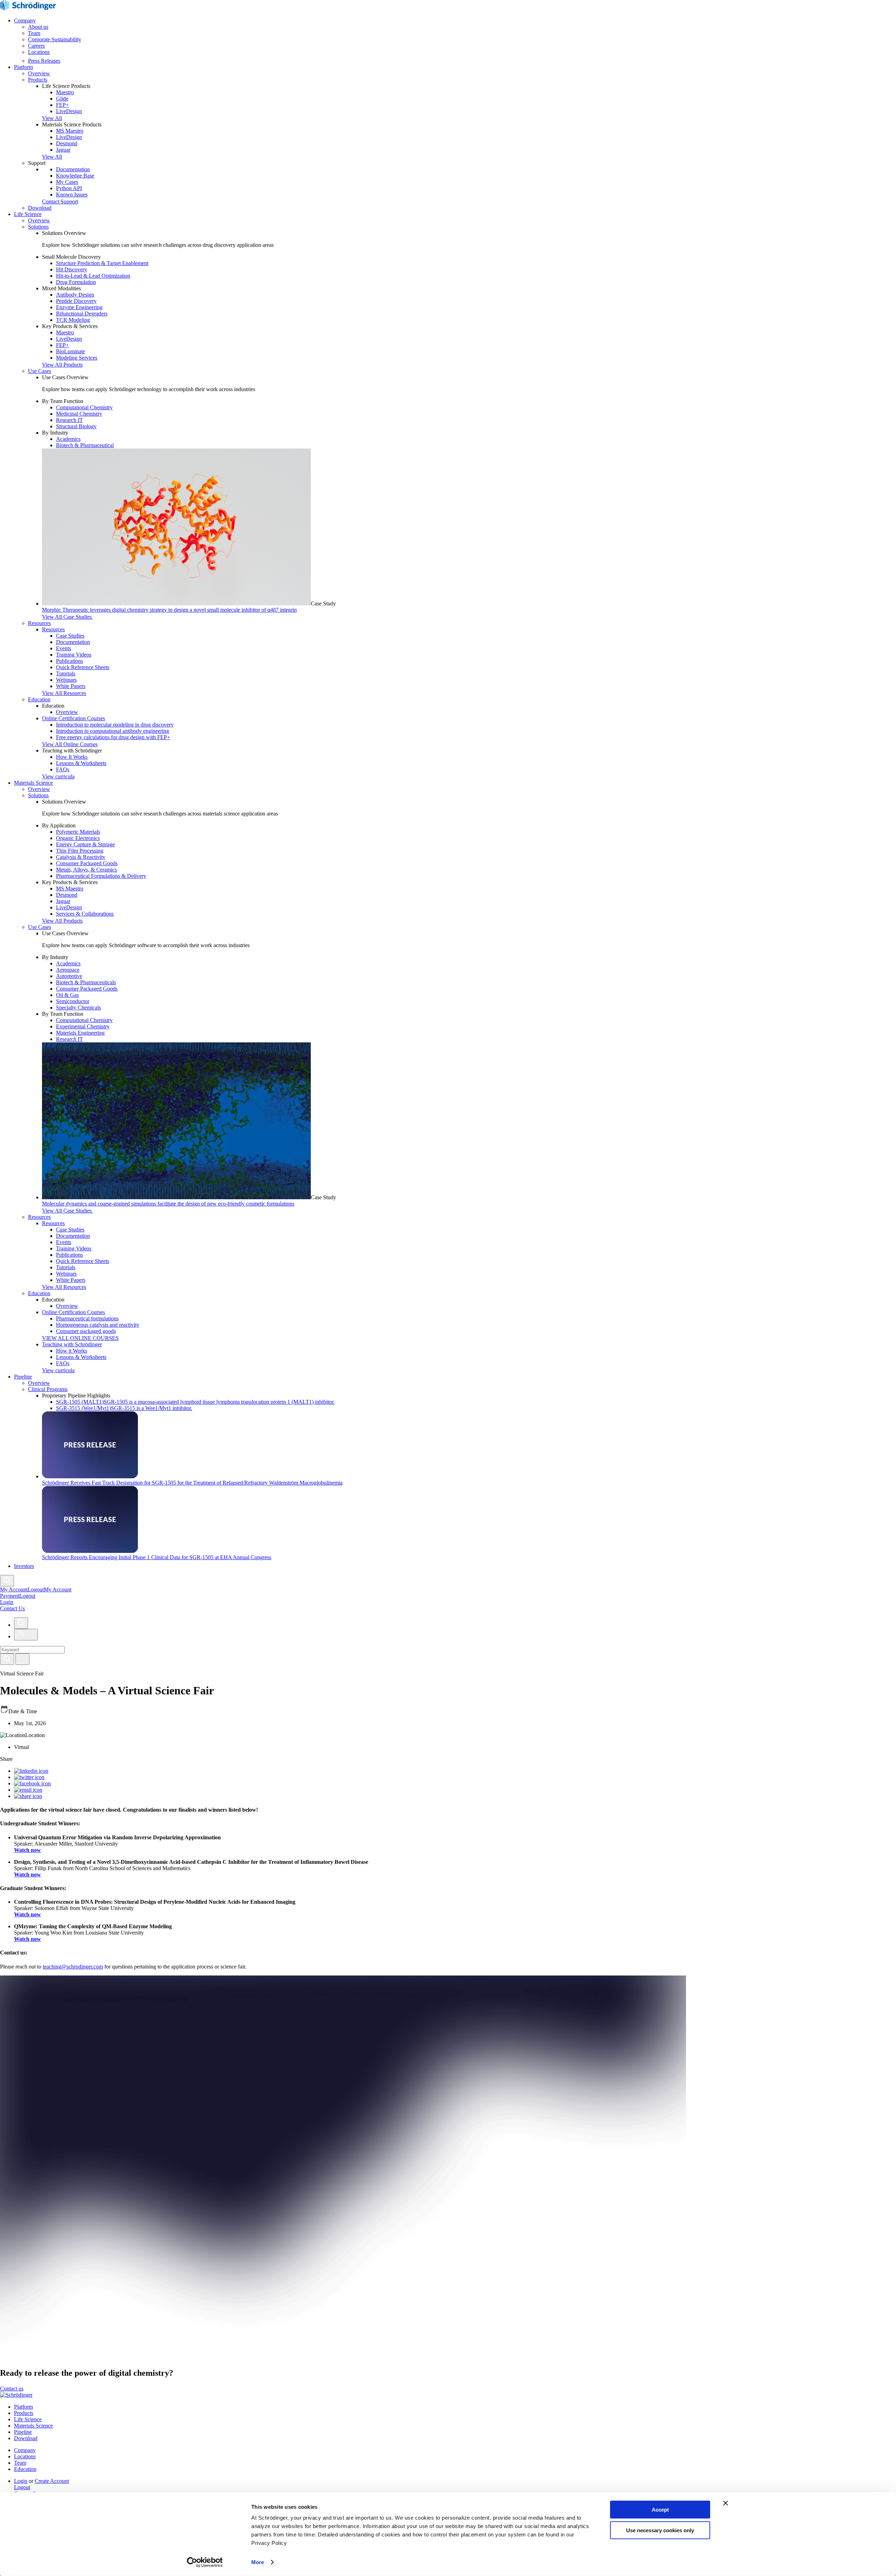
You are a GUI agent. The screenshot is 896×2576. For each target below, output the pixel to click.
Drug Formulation (76, 282)
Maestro (65, 92)
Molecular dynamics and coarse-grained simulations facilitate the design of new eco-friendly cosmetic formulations (168, 1204)
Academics (68, 439)
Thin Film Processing (80, 851)
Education (39, 699)
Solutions (38, 227)
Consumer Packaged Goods (87, 863)
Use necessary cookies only (660, 2530)
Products (38, 80)
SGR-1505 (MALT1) (195, 1402)
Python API (69, 188)
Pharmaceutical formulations (87, 1318)
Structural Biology (76, 426)
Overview (39, 73)
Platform (23, 67)
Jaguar (63, 150)
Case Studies (70, 636)
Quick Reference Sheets (83, 667)
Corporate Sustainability (55, 39)
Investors (24, 1566)
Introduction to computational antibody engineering (113, 731)
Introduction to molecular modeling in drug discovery (115, 725)
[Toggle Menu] (26, 1635)
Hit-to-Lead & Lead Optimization (93, 276)
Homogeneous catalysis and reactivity (98, 1325)
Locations (39, 52)
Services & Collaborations (85, 914)
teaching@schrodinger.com (73, 1967)
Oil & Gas (67, 995)
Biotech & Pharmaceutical (85, 445)
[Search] (7, 1659)
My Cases (67, 182)
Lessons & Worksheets (81, 763)
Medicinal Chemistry (79, 414)
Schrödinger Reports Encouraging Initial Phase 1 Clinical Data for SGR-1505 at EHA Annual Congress (157, 1557)
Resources (39, 623)
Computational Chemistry (84, 407)
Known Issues (72, 195)
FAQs (63, 769)
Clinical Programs (48, 1389)
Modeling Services (77, 358)
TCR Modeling (73, 320)
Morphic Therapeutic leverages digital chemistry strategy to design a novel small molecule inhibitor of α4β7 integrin (169, 610)
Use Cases (40, 371)
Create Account (52, 2481)
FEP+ (62, 105)
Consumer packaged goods (86, 1331)
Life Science (28, 214)
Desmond (67, 143)
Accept (660, 2510)
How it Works (72, 1351)
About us (38, 27)
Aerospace (68, 970)
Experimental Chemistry (83, 1026)
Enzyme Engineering (79, 307)
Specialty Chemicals (78, 1008)
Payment (10, 1596)
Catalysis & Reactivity (81, 857)
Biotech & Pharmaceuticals (86, 982)
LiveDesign (69, 111)
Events (64, 648)
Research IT (69, 420)
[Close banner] (726, 2503)
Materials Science (33, 783)
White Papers (71, 686)
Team (34, 33)
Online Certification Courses (73, 718)
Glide (62, 99)
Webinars (66, 680)
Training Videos (74, 655)
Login (21, 2481)
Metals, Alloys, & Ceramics (86, 870)
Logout (27, 1596)
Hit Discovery (72, 269)
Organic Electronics (78, 838)
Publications (69, 661)
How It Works (72, 757)
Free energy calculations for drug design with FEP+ (113, 737)
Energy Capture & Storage (85, 844)
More (258, 2562)
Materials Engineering (80, 1033)
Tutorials (66, 673)
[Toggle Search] (7, 1581)
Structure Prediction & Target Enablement (102, 263)
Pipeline (23, 1377)
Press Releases (44, 61)
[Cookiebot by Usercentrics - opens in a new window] (205, 2562)
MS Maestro (70, 131)
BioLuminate (71, 351)
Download (40, 208)
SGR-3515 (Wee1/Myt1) (124, 1408)
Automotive (69, 976)
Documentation (73, 169)
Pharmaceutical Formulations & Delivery (101, 876)
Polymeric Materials (78, 832)
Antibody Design (75, 295)
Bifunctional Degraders (82, 314)
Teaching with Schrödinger (72, 1344)
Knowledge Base (75, 176)
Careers (36, 46)
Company (25, 20)
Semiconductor (73, 1001)
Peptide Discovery (76, 301)
